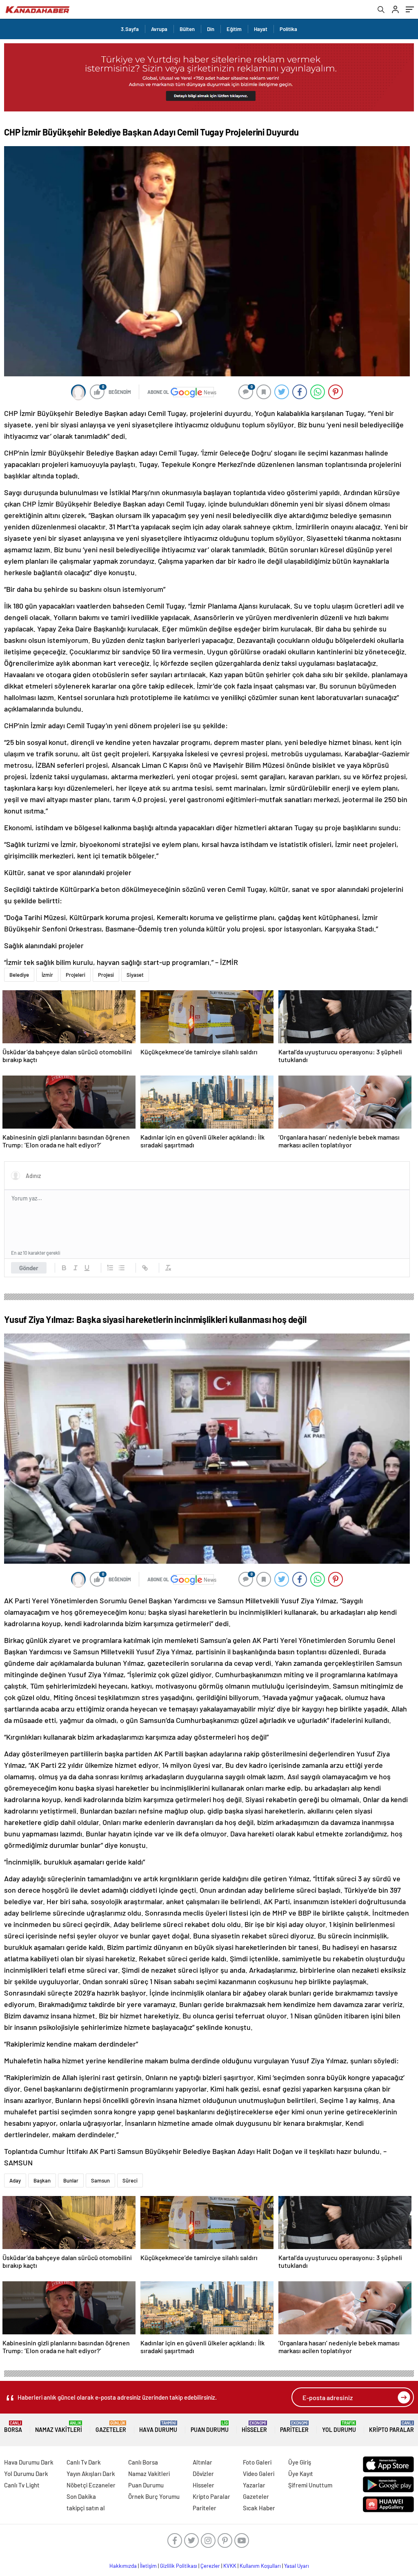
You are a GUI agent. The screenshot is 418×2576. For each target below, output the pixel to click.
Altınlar (202, 2462)
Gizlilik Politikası (179, 2566)
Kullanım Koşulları (260, 2566)
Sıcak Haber (259, 2508)
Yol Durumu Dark (26, 2474)
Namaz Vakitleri (59, 2427)
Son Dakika (81, 2496)
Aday (15, 2180)
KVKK (230, 2566)
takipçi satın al (86, 2508)
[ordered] (110, 1268)
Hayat (261, 29)
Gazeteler (111, 2427)
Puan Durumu (210, 2427)
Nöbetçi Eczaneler (91, 2485)
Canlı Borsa (143, 2462)
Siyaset (135, 975)
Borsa (13, 2427)
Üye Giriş (300, 2462)
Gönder (29, 1268)
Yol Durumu (339, 2427)
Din (211, 29)
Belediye (19, 975)
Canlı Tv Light (22, 2485)
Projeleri (76, 975)
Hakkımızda (123, 2566)
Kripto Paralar (391, 2427)
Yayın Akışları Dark (91, 2474)
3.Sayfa (130, 29)
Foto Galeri (257, 2462)
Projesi (106, 975)
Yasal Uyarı (297, 2566)
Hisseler (254, 2427)
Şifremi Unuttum (310, 2485)
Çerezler (210, 2566)
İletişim (148, 2566)
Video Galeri (259, 2474)
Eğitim (234, 29)
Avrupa (159, 29)
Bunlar (71, 2180)
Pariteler (294, 2427)
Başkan (42, 2180)
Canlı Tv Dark (84, 2462)
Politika (288, 29)
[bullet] (122, 1268)
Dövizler (203, 2474)
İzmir (47, 975)
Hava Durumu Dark (29, 2462)
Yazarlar (254, 2485)
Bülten (187, 29)
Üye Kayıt (301, 2474)
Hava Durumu (158, 2427)
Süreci (130, 2180)
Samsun (100, 2180)
